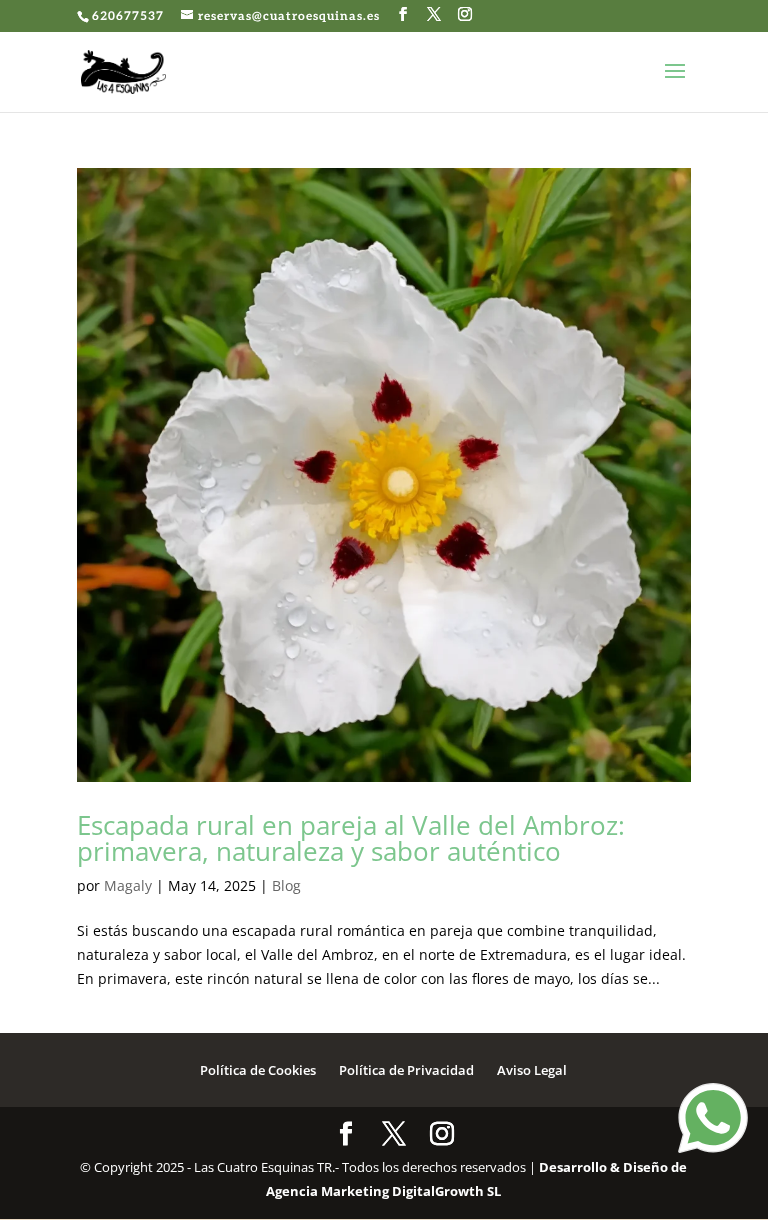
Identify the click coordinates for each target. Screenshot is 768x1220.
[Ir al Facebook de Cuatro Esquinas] (403, 15)
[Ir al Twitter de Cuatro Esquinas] (434, 15)
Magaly (128, 885)
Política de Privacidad (406, 1070)
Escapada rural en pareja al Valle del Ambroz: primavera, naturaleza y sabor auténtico (351, 838)
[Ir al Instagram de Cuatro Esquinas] (465, 15)
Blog (286, 885)
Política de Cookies (258, 1070)
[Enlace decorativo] (124, 71)
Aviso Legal (532, 1070)
